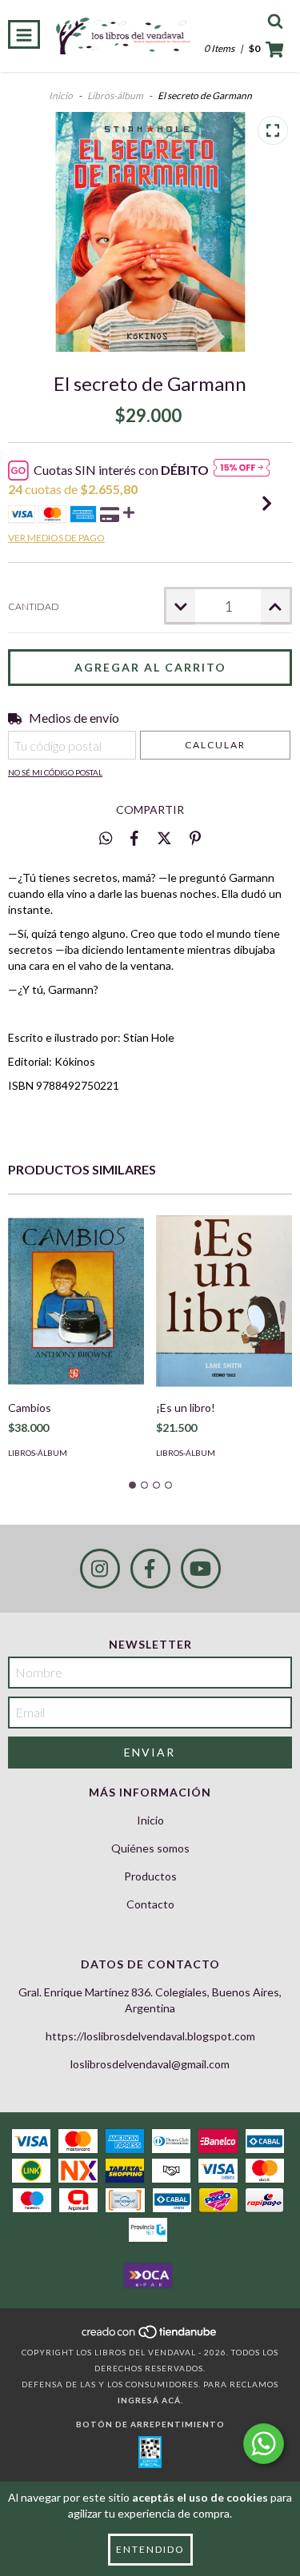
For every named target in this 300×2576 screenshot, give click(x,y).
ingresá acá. (150, 2400)
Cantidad (34, 606)
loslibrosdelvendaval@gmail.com (150, 2064)
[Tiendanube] (150, 2336)
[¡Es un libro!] (224, 1301)
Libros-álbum (115, 96)
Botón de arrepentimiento (150, 2424)
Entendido (150, 2549)
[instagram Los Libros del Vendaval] (100, 1569)
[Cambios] (76, 1301)
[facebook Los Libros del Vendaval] (150, 1569)
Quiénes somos (150, 1848)
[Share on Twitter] (164, 838)
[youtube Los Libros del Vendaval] (201, 1569)
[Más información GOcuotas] (242, 470)
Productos (150, 1876)
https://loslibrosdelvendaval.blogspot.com (150, 2036)
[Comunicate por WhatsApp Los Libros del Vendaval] (264, 2444)
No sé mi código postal (55, 772)
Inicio (61, 96)
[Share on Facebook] (134, 838)
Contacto (150, 1904)
